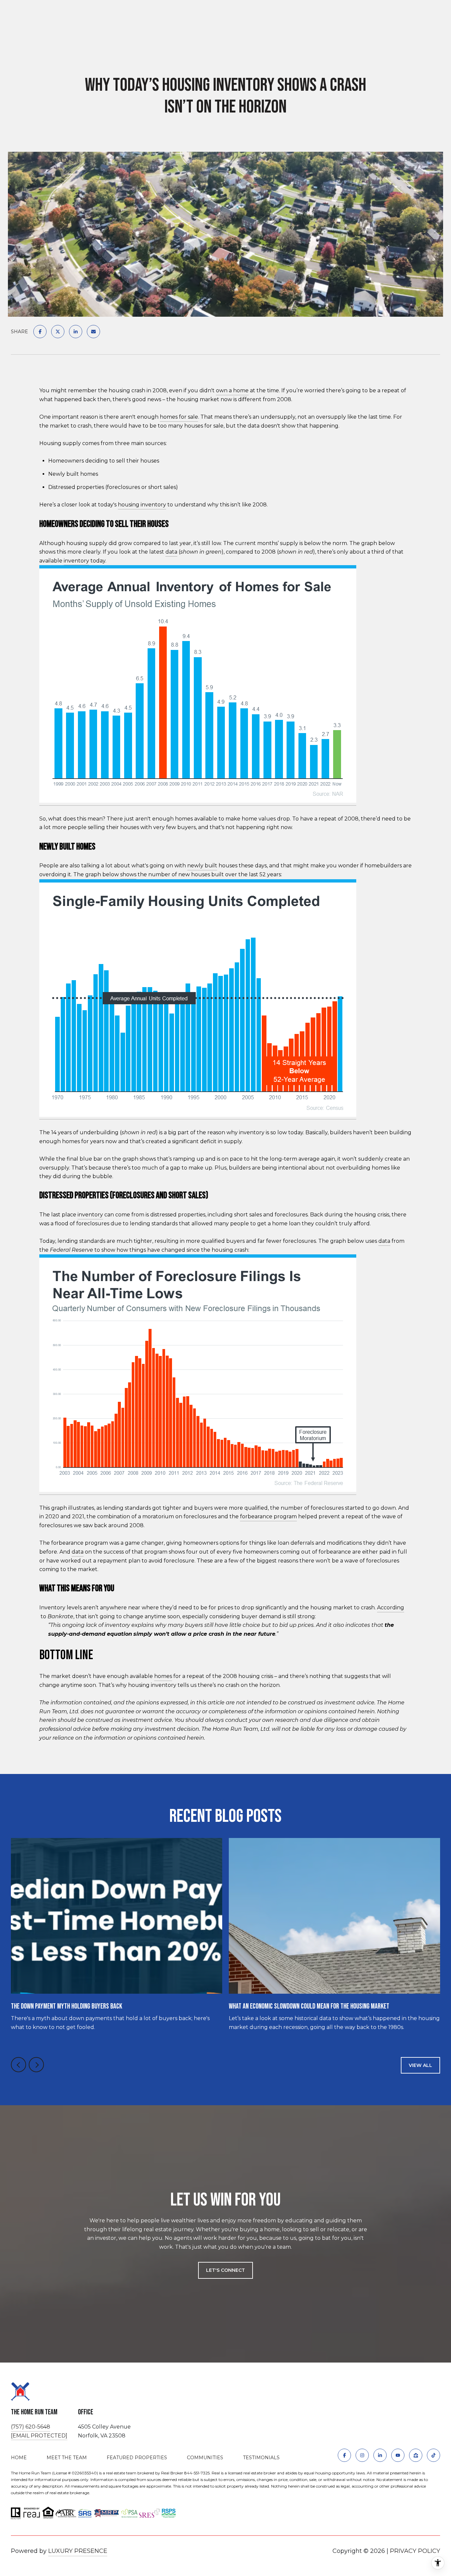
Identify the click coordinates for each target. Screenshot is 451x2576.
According (391, 1608)
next (36, 2065)
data (171, 552)
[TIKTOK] (434, 2455)
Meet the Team (67, 2458)
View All (420, 2065)
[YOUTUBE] (398, 2455)
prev (18, 2065)
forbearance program (268, 1516)
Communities (205, 2458)
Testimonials (261, 2458)
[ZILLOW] (416, 2455)
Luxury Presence (78, 2551)
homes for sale (179, 417)
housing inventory (142, 505)
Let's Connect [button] (225, 2270)
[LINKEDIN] (380, 2455)
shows (128, 874)
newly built (202, 866)
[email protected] (39, 2436)
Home (19, 2458)
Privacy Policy (415, 2551)
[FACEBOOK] (344, 2455)
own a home (232, 390)
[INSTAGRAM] (362, 2455)
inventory (76, 561)
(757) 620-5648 (31, 2427)
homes (163, 1676)
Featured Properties (137, 2458)
